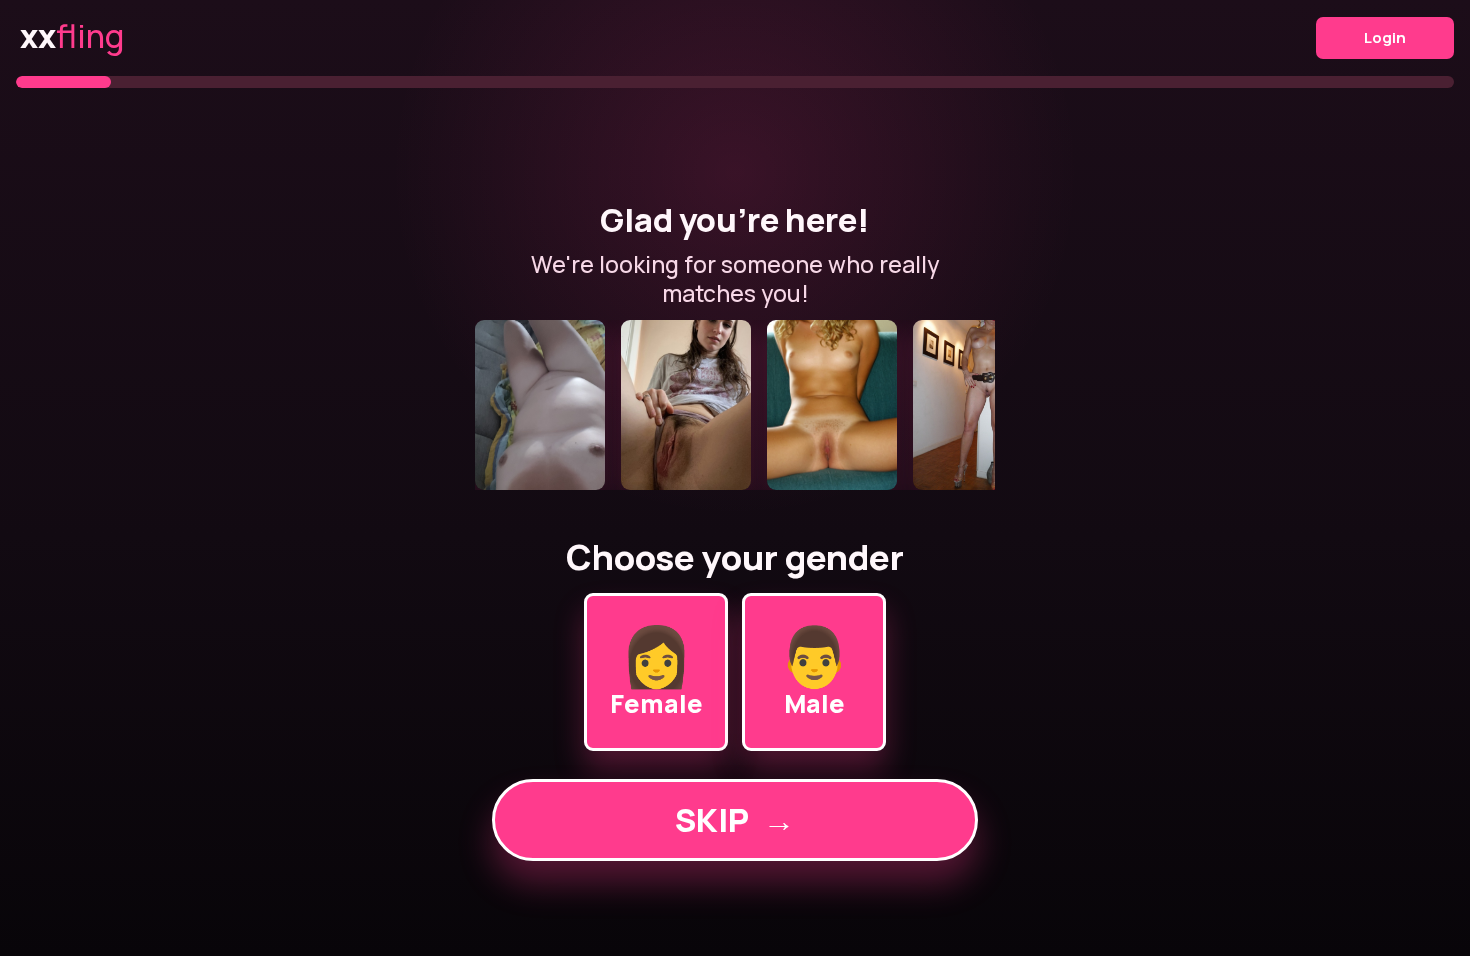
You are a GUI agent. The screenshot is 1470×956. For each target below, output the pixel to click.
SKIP (735, 820)
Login (1385, 37)
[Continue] (735, 405)
